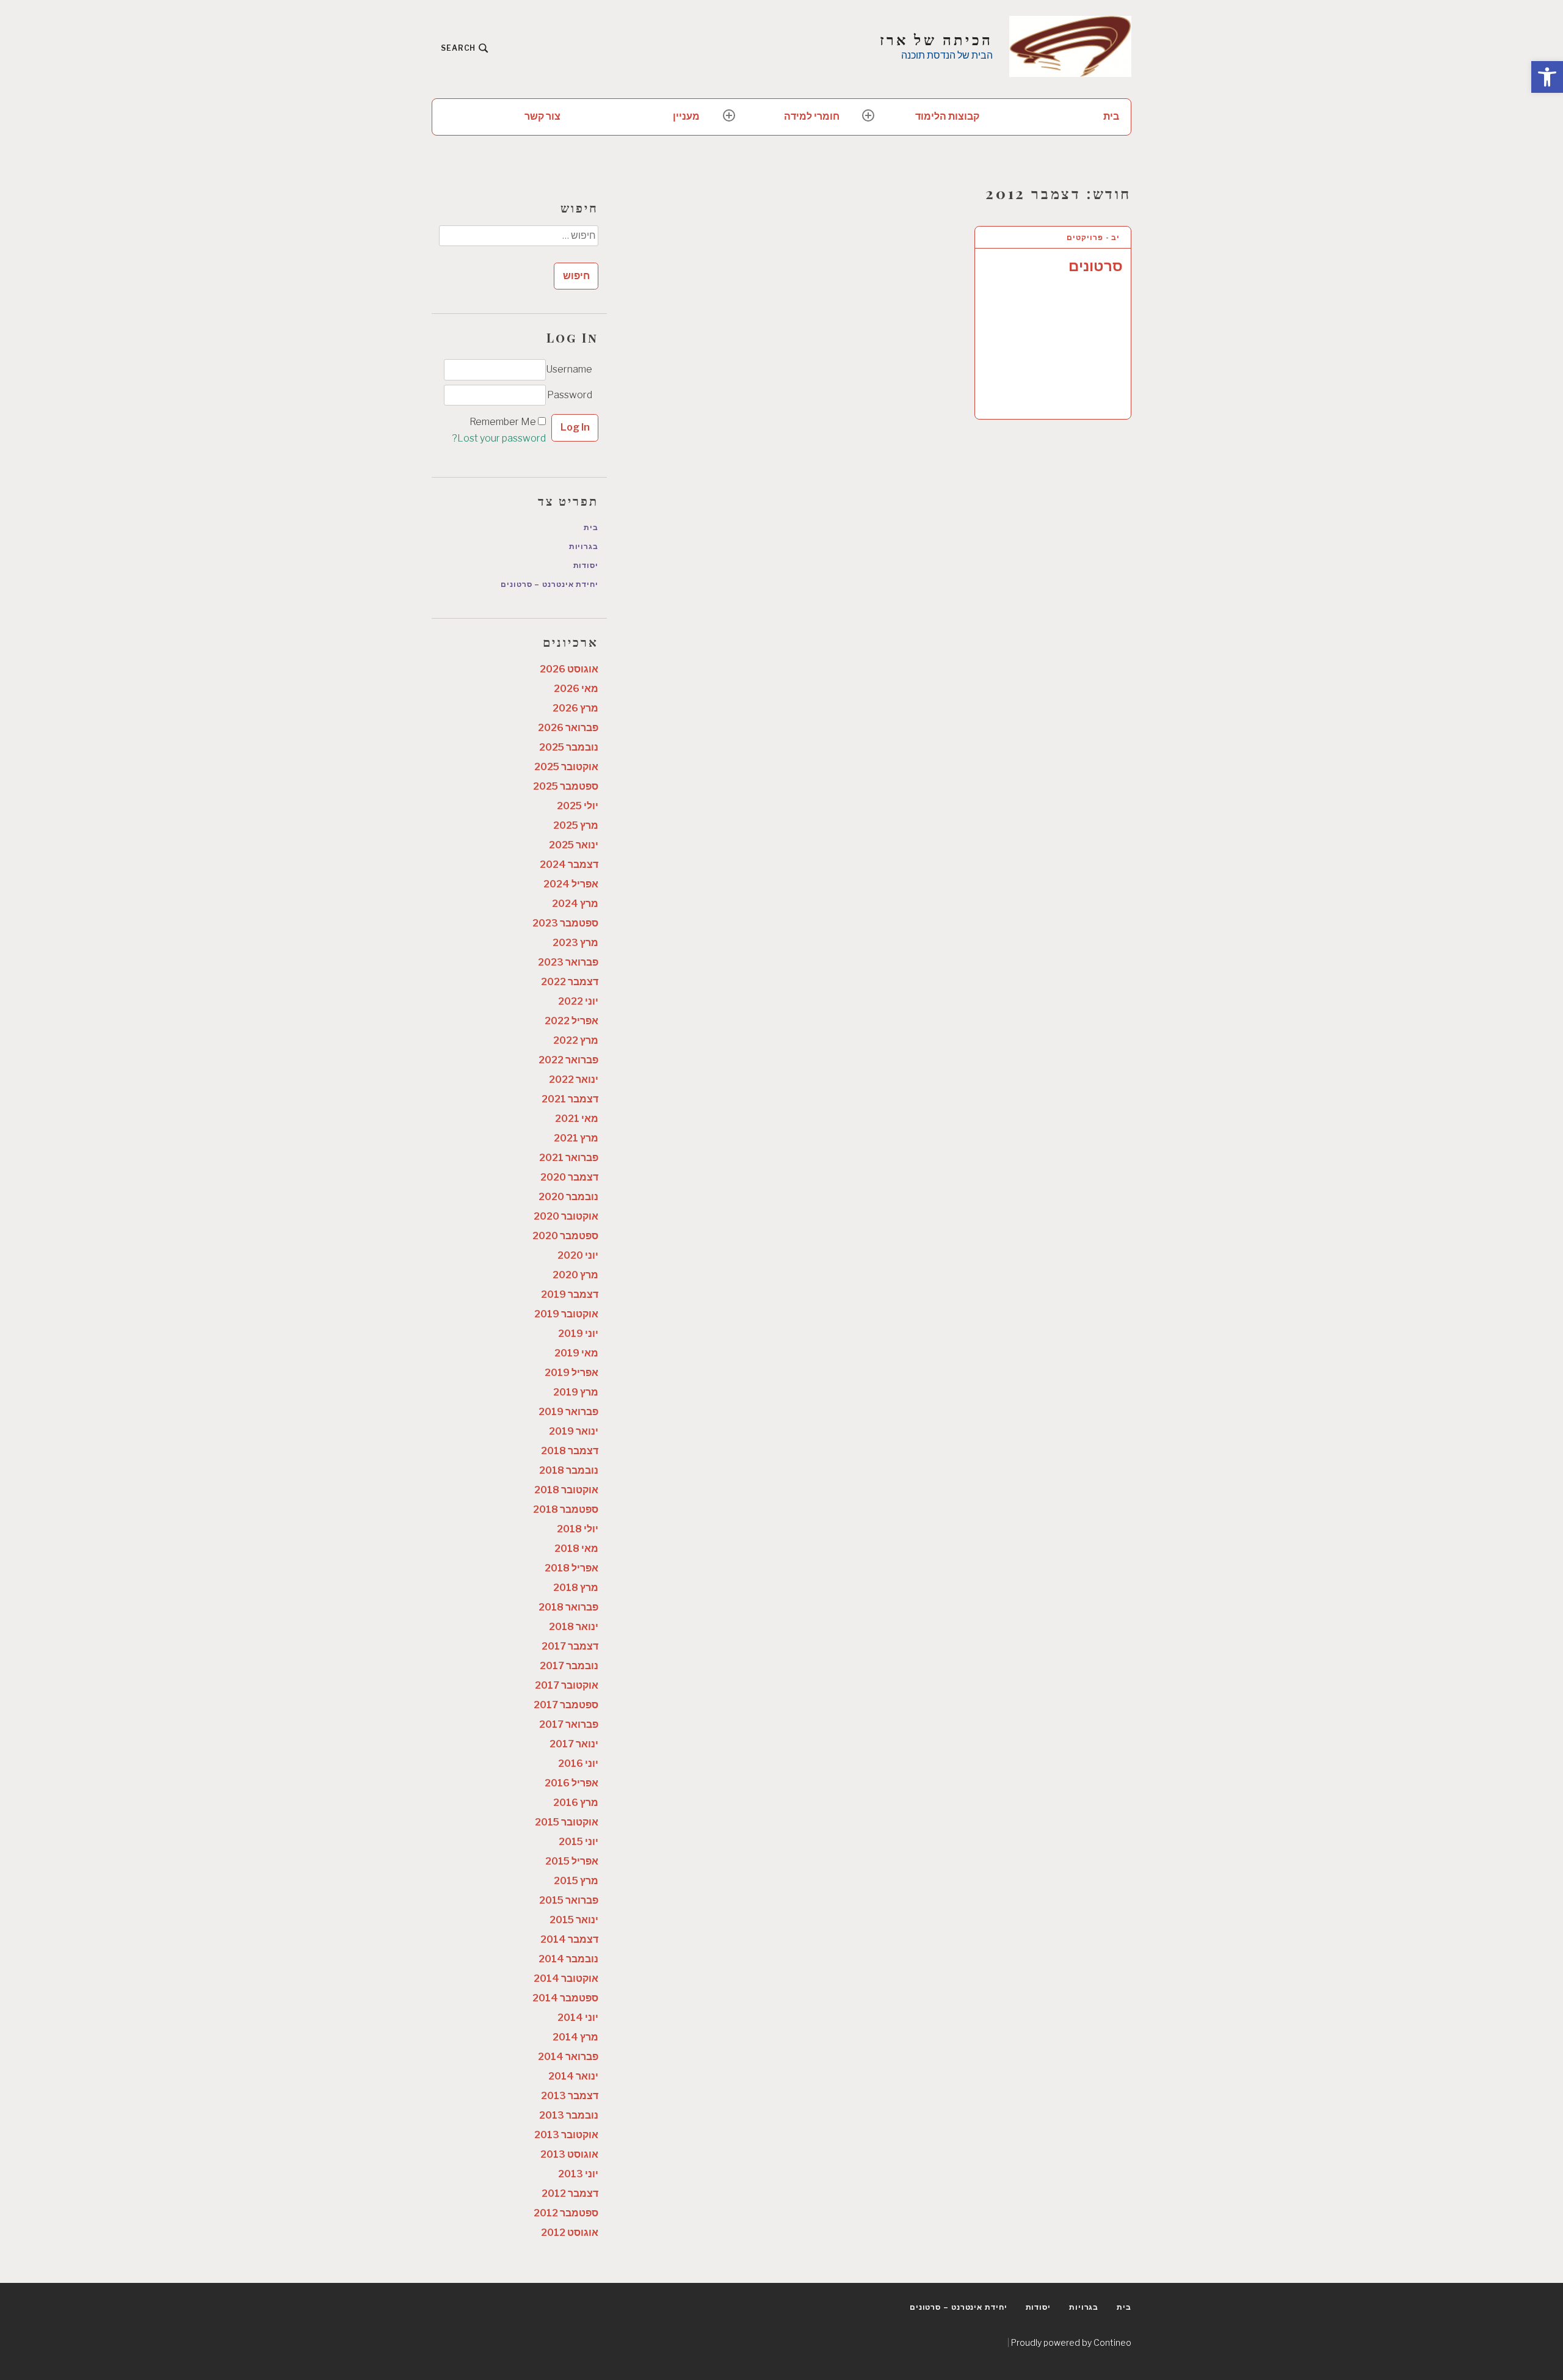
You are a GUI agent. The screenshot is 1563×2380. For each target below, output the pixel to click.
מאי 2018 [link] (576, 1548)
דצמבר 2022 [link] (570, 982)
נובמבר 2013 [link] (569, 2115)
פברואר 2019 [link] (568, 1412)
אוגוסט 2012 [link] (570, 2233)
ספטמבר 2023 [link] (565, 923)
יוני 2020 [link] (578, 1255)
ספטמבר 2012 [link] (566, 2213)
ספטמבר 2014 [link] (565, 1998)
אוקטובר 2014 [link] (566, 1978)
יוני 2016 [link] (578, 1763)
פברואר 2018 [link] (568, 1607)
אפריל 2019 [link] (571, 1373)
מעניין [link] (686, 116)
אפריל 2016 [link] (571, 1783)
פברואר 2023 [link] (568, 962)
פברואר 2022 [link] (568, 1060)
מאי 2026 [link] (576, 689)
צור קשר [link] (542, 116)
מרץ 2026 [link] (575, 708)
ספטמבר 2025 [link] (566, 786)
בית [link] (1111, 116)
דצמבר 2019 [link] (570, 1294)
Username (569, 369)
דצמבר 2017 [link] (570, 1646)
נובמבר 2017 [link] (569, 1666)
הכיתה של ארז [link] (936, 39)
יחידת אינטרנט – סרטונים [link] (549, 584)
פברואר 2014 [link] (568, 2057)
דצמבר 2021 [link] (570, 1099)
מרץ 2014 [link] (575, 2037)
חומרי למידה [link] (812, 116)
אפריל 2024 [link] (571, 884)
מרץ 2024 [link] (575, 904)
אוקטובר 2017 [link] (567, 1685)
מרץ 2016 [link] (576, 1803)
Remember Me (503, 422)
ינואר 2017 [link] (574, 1744)
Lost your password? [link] (499, 438)
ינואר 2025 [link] (574, 845)
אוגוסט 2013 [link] (569, 2154)
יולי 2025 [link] (578, 806)
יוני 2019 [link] (578, 1334)
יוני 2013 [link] (578, 2174)
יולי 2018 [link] (578, 1529)
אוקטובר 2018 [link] (566, 1490)
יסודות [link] (586, 565)
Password (570, 395)
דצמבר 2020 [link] (569, 1177)
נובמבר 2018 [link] (569, 1470)
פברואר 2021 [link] (569, 1158)
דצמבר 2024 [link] (569, 864)
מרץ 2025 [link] (576, 825)
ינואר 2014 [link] (573, 2076)
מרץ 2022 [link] (576, 1040)
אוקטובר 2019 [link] (566, 1314)
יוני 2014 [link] (578, 2018)
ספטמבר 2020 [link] (565, 1236)
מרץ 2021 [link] (576, 1138)
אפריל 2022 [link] (571, 1021)
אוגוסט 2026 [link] (569, 669)
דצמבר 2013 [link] (570, 2096)
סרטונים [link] (1096, 266)
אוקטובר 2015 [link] (567, 1822)
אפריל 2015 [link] (572, 1861)
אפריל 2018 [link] (571, 1568)
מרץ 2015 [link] (576, 1881)
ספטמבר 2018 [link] (566, 1509)
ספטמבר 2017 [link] (566, 1705)
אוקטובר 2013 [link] (566, 2135)
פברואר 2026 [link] (568, 728)
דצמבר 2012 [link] (570, 2193)
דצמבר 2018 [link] (570, 1451)
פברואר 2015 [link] (569, 1900)
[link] (1547, 77)
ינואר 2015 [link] (574, 1920)
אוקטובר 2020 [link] (566, 1216)
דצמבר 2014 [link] (569, 1939)
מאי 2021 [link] (577, 1119)
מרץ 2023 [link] (575, 943)
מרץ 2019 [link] (576, 1392)
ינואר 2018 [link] (574, 1627)
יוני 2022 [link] (578, 1001)
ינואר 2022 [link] (574, 1079)
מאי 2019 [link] (576, 1353)
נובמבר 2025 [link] (569, 747)
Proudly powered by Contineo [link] (1071, 2342)
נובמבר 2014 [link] (568, 1959)
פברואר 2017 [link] (569, 1724)
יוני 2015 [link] (578, 1842)
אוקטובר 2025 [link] (566, 767)
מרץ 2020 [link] (575, 1275)
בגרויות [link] (584, 546)
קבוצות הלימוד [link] (947, 116)
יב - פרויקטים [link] (1093, 237)
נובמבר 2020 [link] (568, 1197)
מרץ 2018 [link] (576, 1588)
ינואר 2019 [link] (574, 1431)
